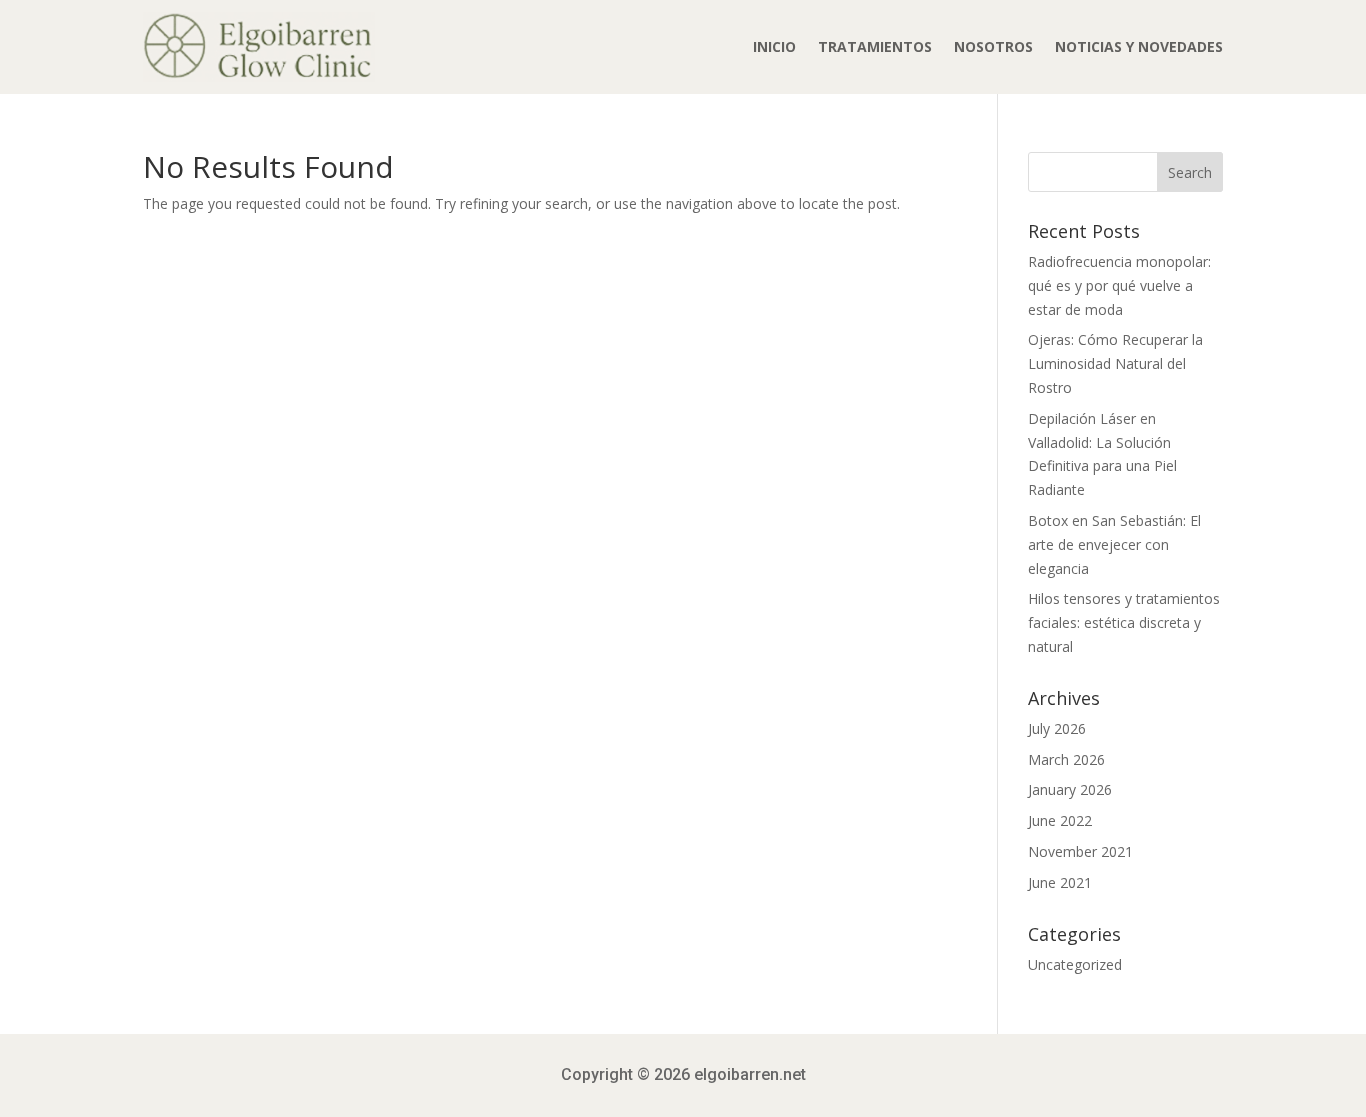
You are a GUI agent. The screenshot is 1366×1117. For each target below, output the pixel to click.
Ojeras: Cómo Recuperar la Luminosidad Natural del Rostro (1115, 363)
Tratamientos (875, 46)
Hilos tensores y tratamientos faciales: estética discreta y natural (1124, 622)
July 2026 (1057, 728)
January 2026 (1070, 789)
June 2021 (1060, 882)
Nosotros (993, 46)
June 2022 (1060, 820)
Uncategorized (1075, 964)
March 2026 (1066, 759)
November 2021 (1080, 851)
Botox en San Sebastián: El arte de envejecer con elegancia (1114, 544)
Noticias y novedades (1139, 46)
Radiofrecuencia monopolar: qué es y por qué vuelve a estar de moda (1119, 285)
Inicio (774, 46)
